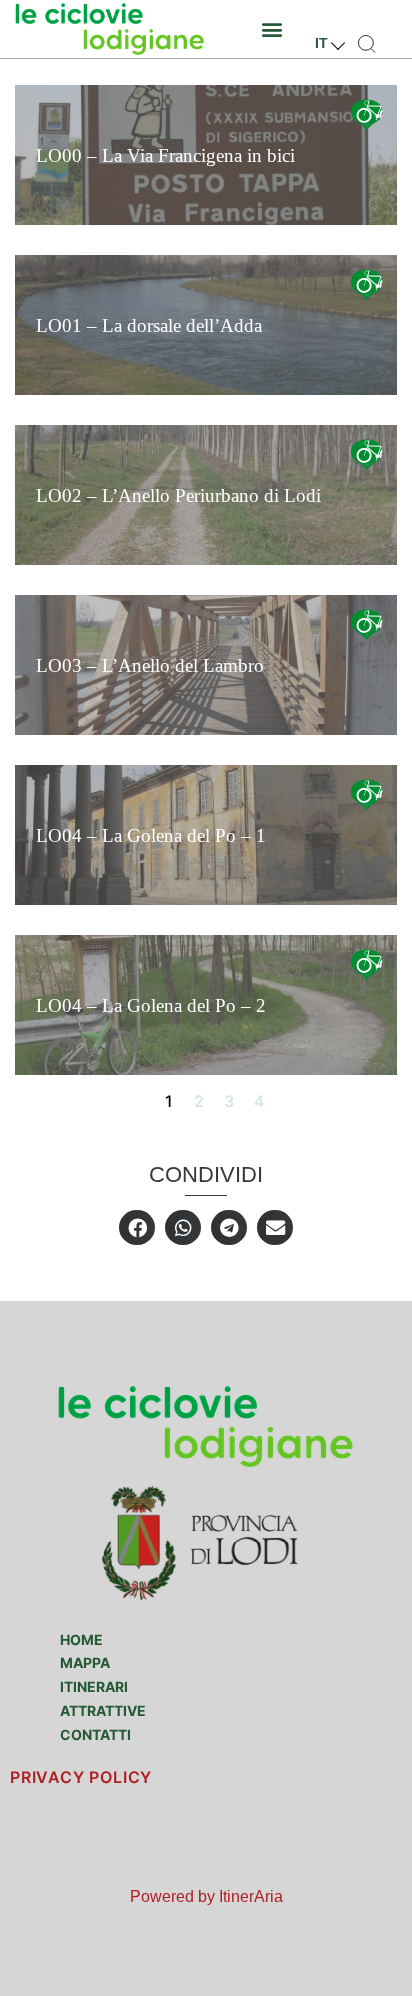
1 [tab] (169, 1101)
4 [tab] (259, 1101)
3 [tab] (229, 1101)
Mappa (85, 1662)
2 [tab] (199, 1101)
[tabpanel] (206, 580)
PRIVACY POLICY (81, 1777)
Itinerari (94, 1686)
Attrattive (103, 1710)
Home (81, 1639)
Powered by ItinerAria (206, 1896)
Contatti (95, 1734)
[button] (271, 29)
